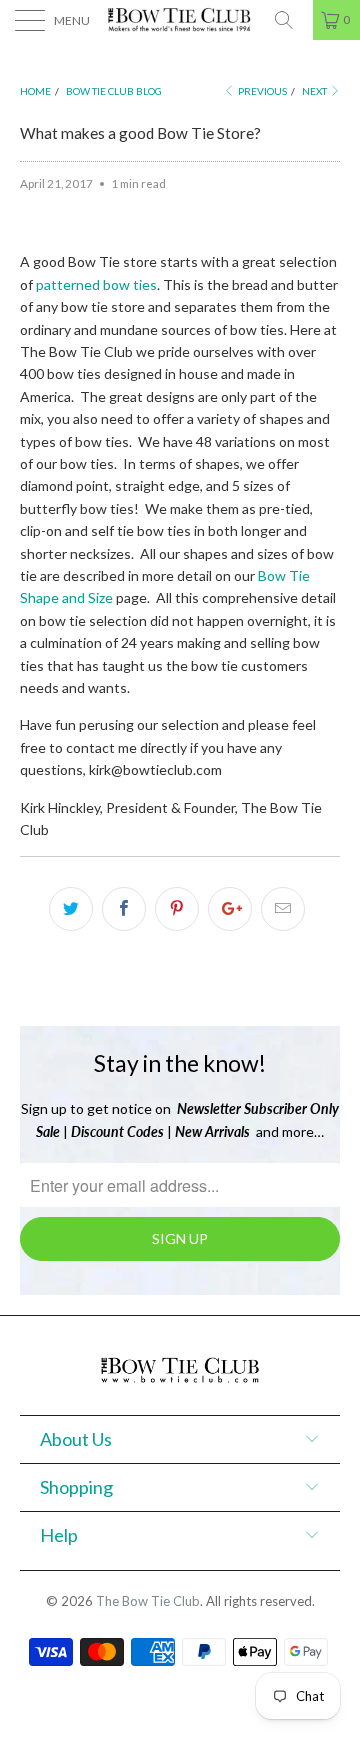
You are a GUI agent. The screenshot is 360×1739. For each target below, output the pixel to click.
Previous (261, 91)
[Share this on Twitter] (71, 909)
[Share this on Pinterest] (177, 909)
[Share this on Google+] (230, 909)
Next (315, 91)
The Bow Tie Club (148, 1601)
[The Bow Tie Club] (180, 20)
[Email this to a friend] (283, 909)
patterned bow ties (96, 284)
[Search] (291, 20)
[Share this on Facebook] (124, 909)
